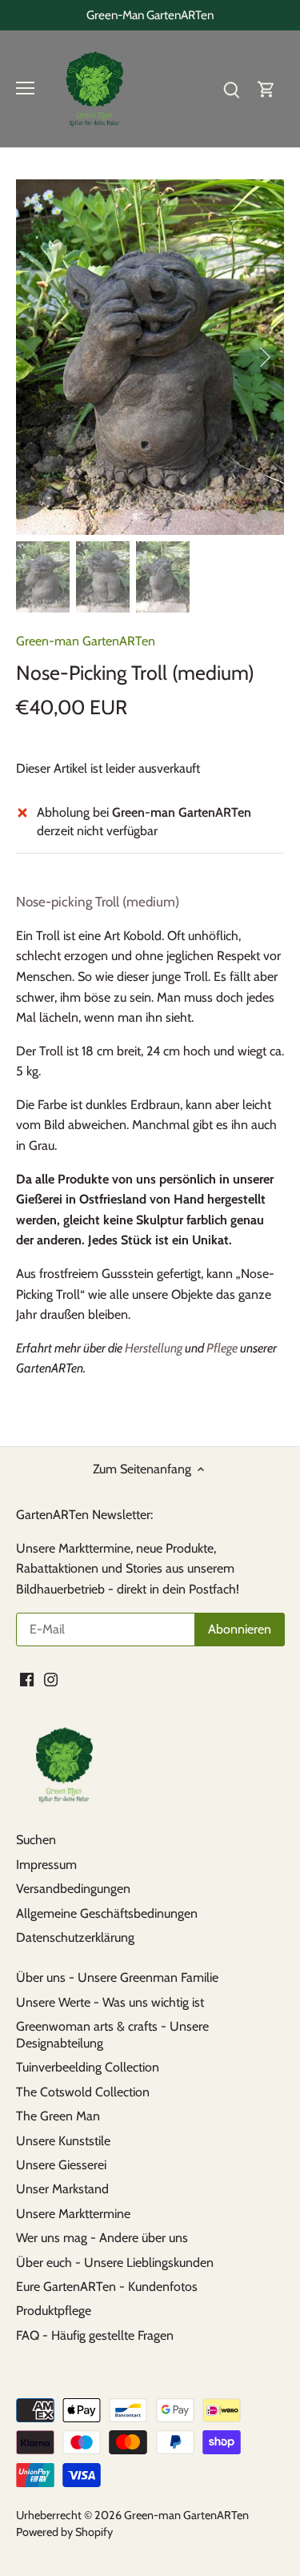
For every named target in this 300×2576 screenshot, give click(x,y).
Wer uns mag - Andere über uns (102, 2238)
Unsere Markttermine (73, 2214)
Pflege (222, 1348)
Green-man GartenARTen (86, 641)
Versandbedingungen (73, 1889)
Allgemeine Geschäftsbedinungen (107, 1913)
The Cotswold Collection (83, 2092)
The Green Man (58, 2116)
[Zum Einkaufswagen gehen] (266, 88)
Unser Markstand (62, 2189)
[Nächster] (264, 357)
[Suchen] (231, 88)
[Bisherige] (36, 357)
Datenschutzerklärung (75, 1937)
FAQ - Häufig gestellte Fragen (95, 2335)
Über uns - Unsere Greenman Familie (117, 1977)
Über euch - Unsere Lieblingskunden (115, 2263)
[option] (150, 358)
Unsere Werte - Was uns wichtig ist (110, 2002)
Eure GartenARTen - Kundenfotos (107, 2287)
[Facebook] (27, 1678)
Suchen (36, 1840)
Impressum (46, 1865)
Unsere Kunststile (63, 2141)
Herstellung (154, 1348)
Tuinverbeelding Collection (88, 2067)
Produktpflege (54, 2311)
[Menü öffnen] (25, 88)
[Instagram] (51, 1678)
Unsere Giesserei (61, 2165)
